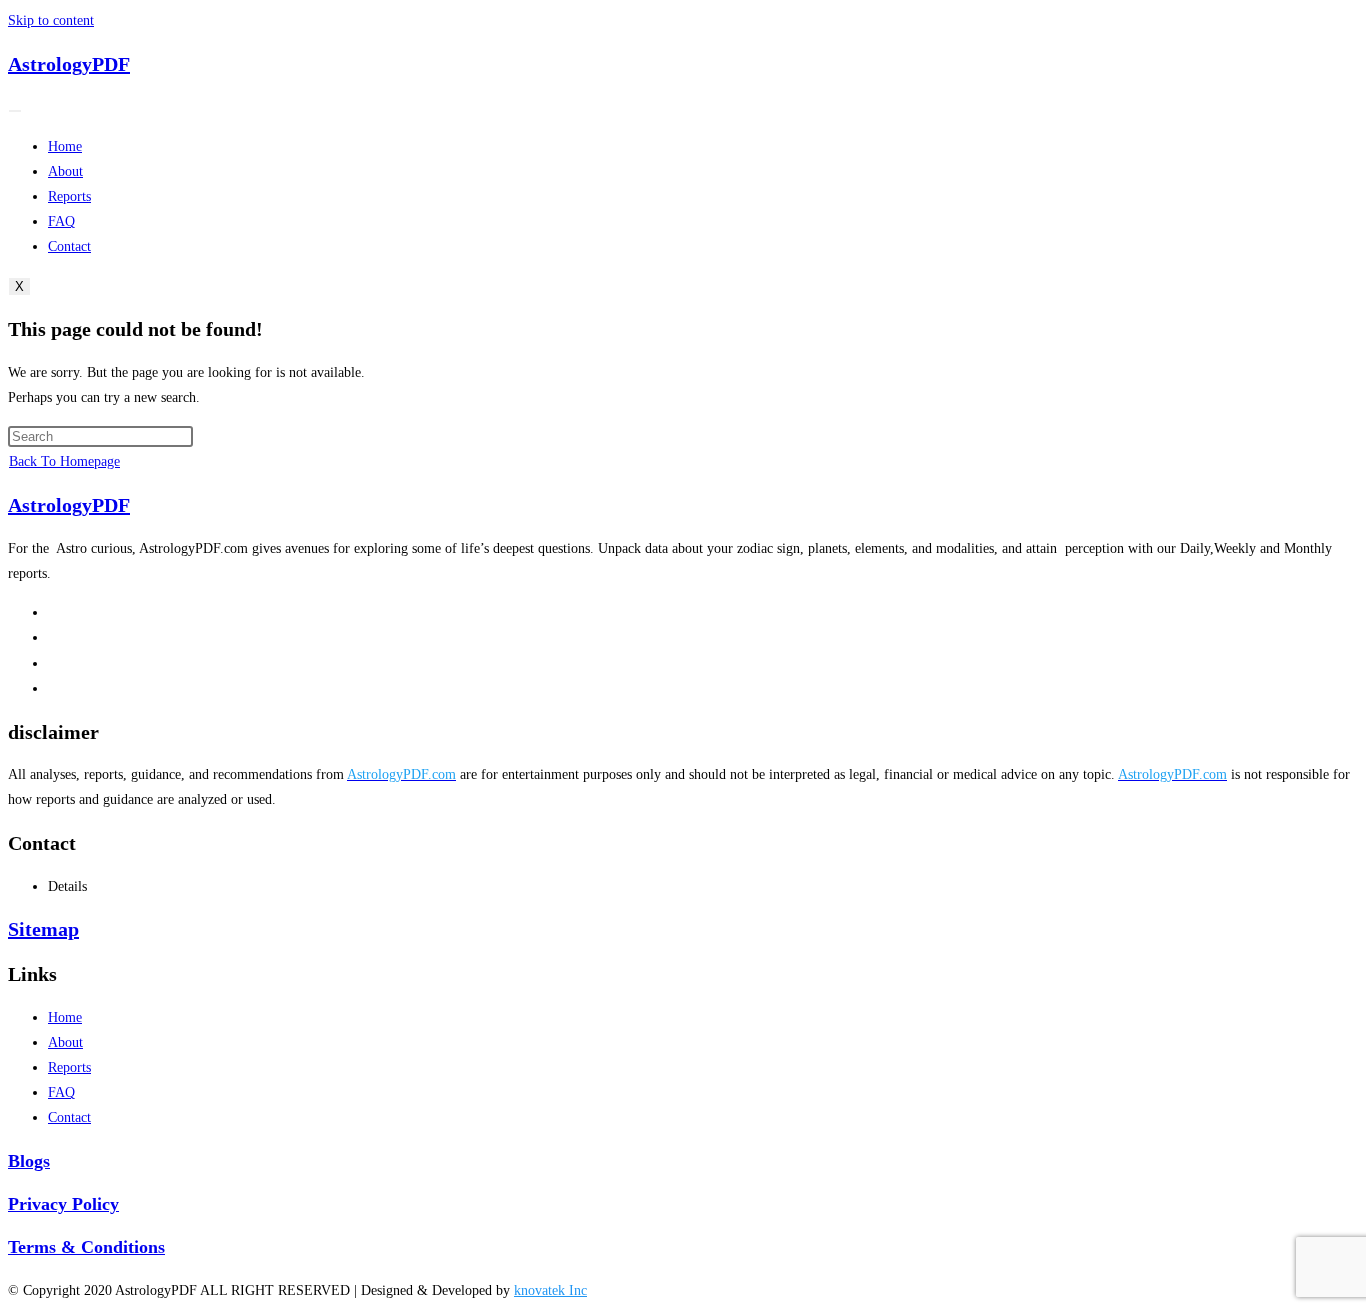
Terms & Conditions (86, 1247)
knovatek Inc (550, 1290)
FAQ (61, 221)
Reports (69, 196)
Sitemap (43, 929)
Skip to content (51, 20)
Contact (69, 246)
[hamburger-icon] (15, 111)
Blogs (29, 1161)
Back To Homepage (64, 461)
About (65, 171)
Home (65, 146)
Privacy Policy (63, 1204)
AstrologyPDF (69, 64)
